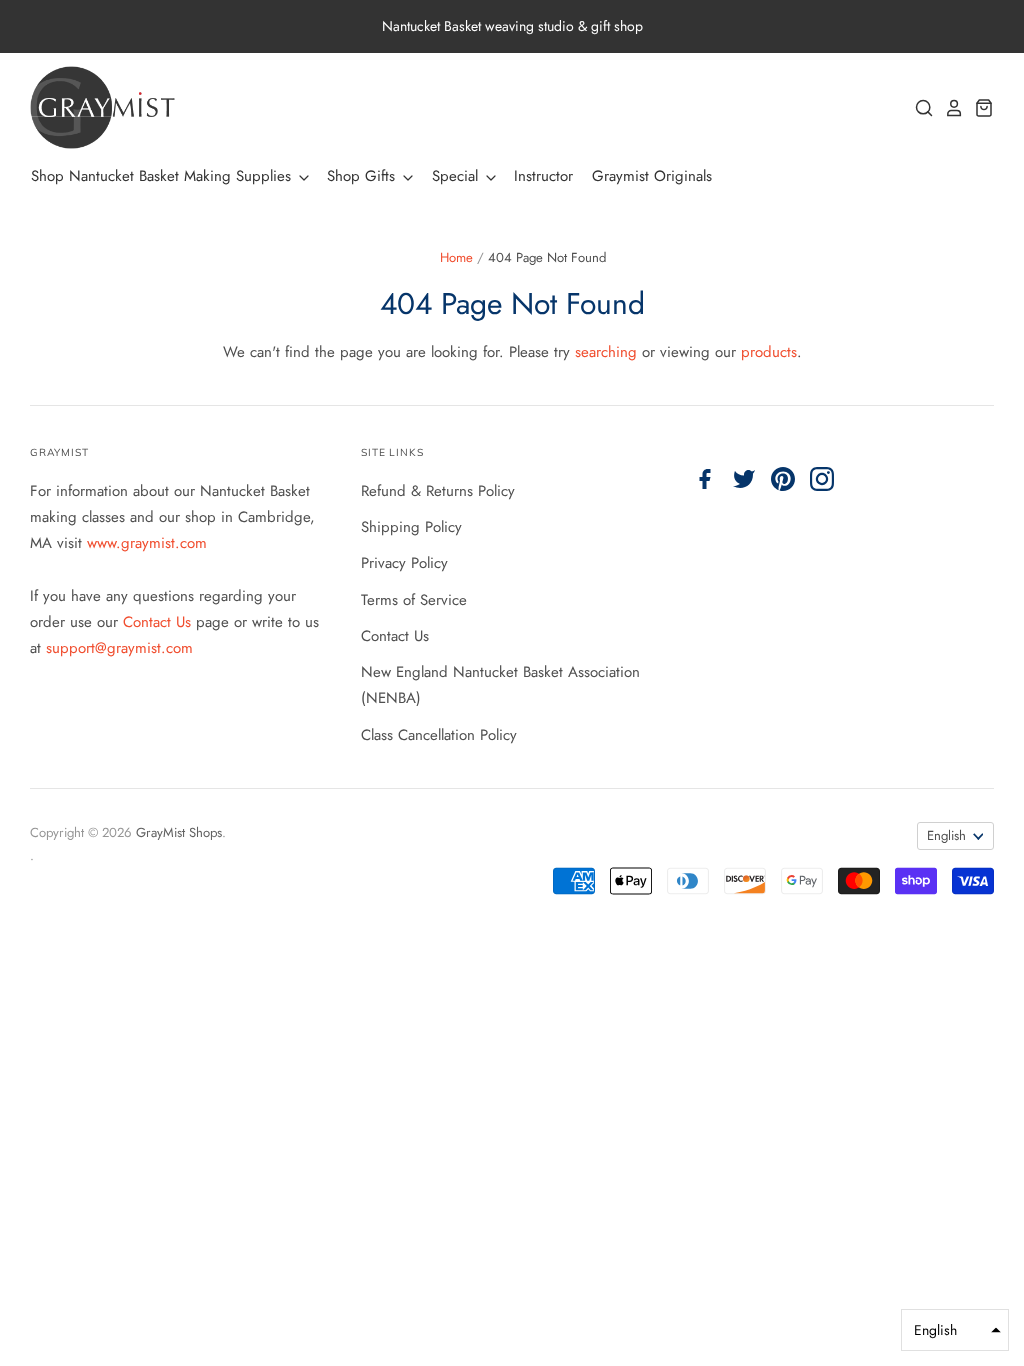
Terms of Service (414, 600)
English (946, 835)
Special (457, 176)
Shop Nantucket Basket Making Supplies (163, 176)
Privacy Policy (404, 563)
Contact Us (159, 622)
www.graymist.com (147, 543)
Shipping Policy (411, 527)
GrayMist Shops (179, 832)
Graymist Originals (652, 176)
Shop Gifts (363, 176)
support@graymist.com (119, 648)
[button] (955, 1330)
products (769, 352)
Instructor (543, 176)
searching (606, 352)
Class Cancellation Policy (439, 735)
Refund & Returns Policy (438, 491)
